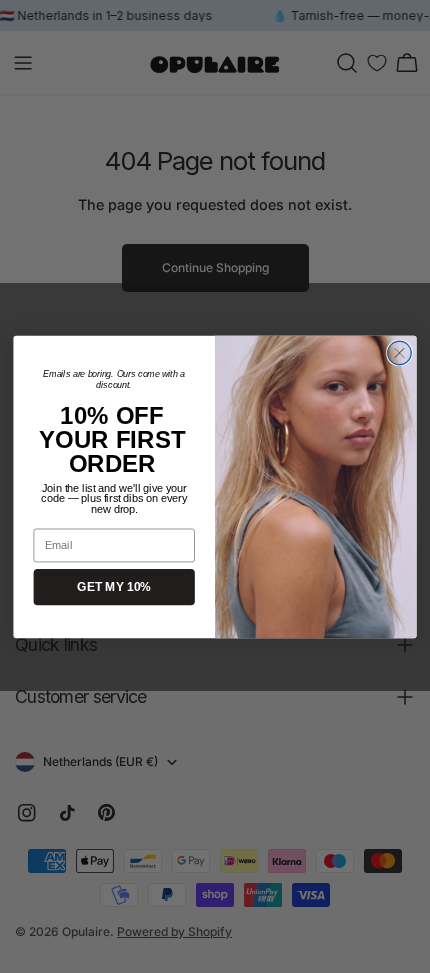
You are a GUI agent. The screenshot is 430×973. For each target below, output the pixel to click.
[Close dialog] (400, 353)
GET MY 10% (114, 586)
